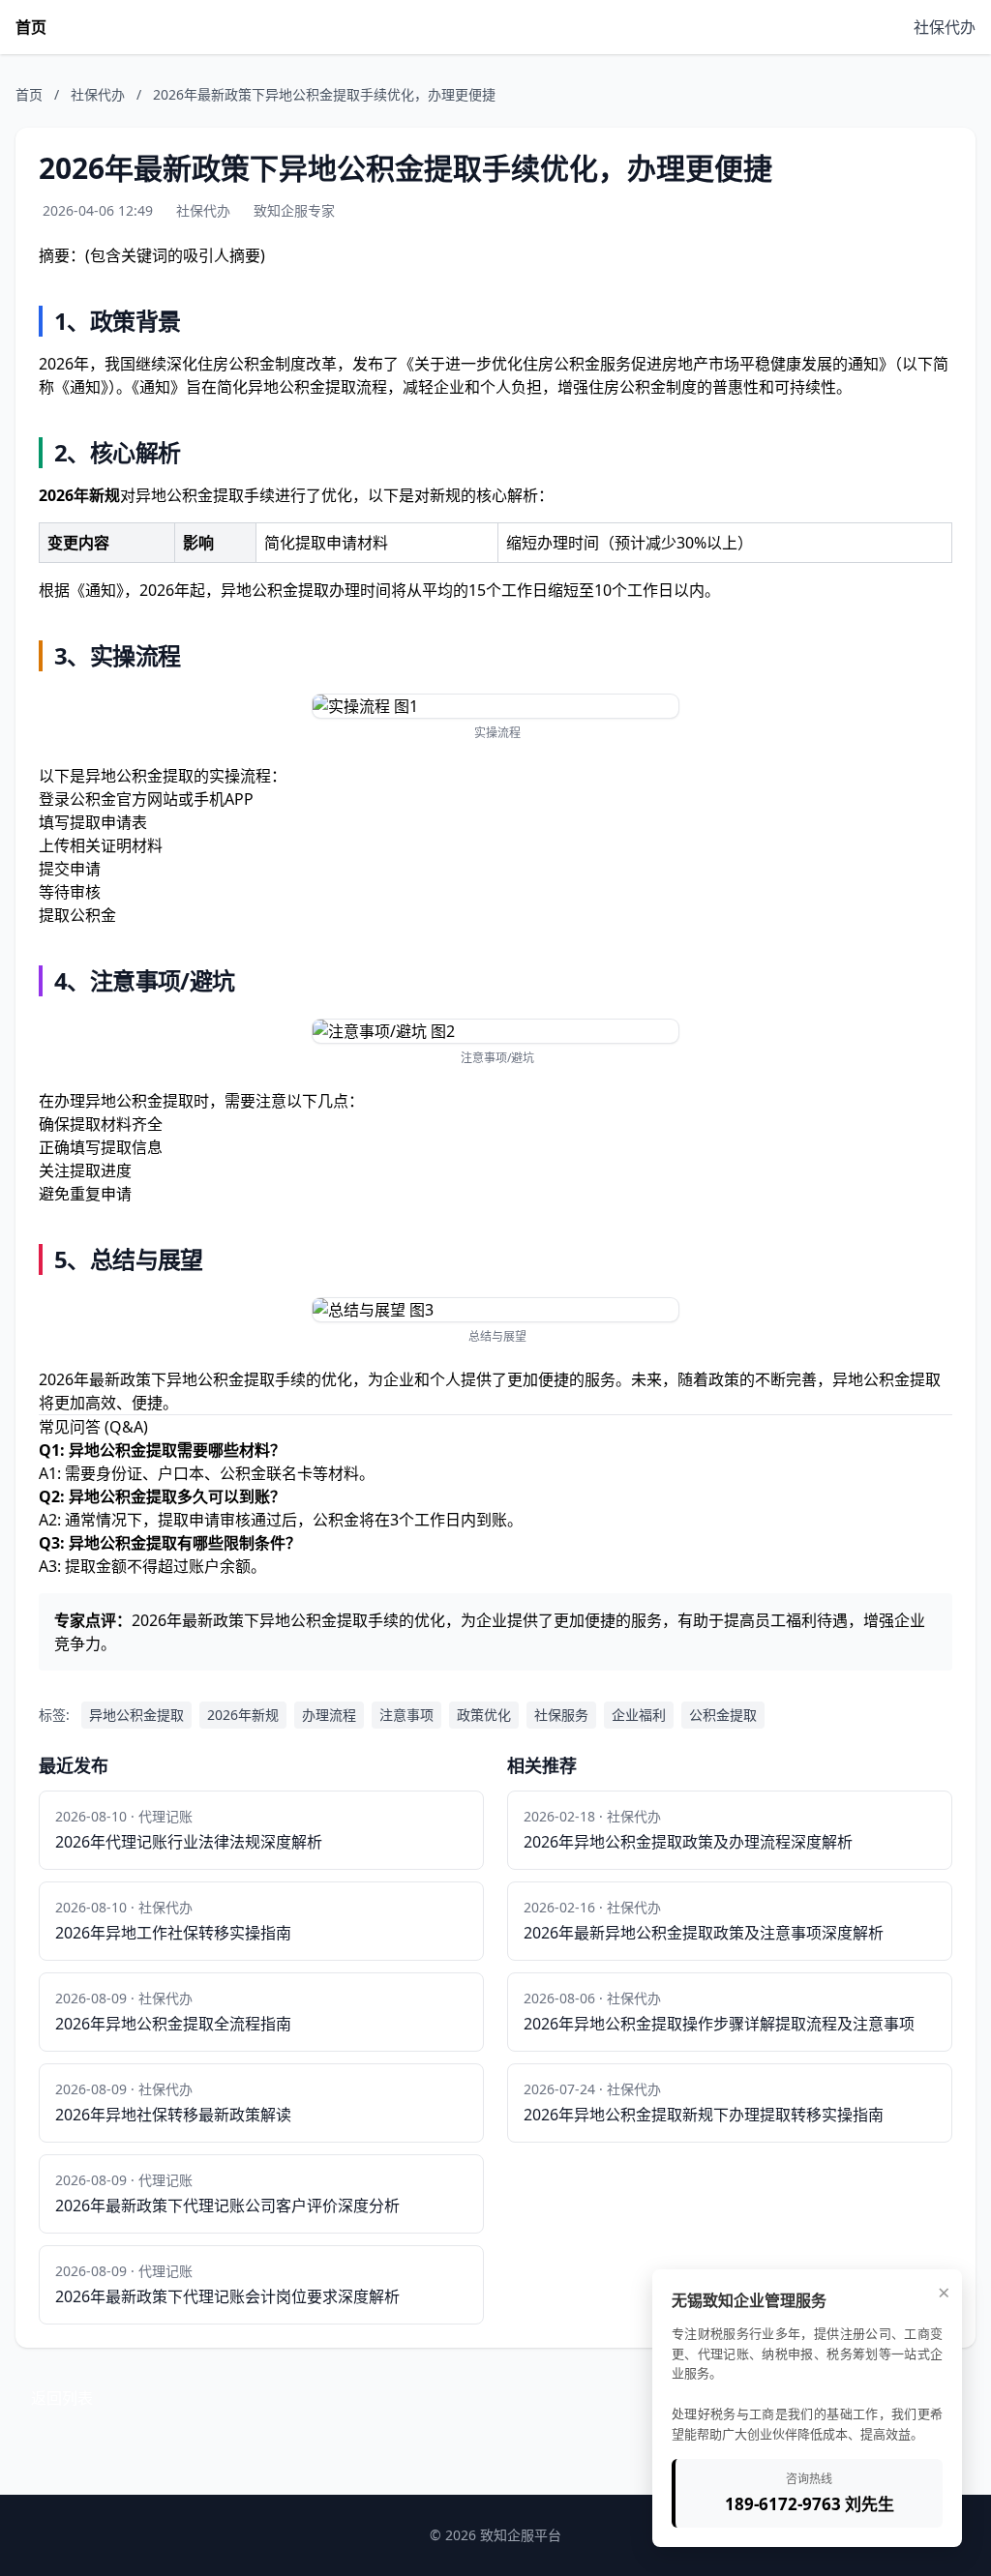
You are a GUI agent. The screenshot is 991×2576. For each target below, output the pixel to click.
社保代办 (945, 27)
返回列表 (62, 2398)
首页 (31, 27)
